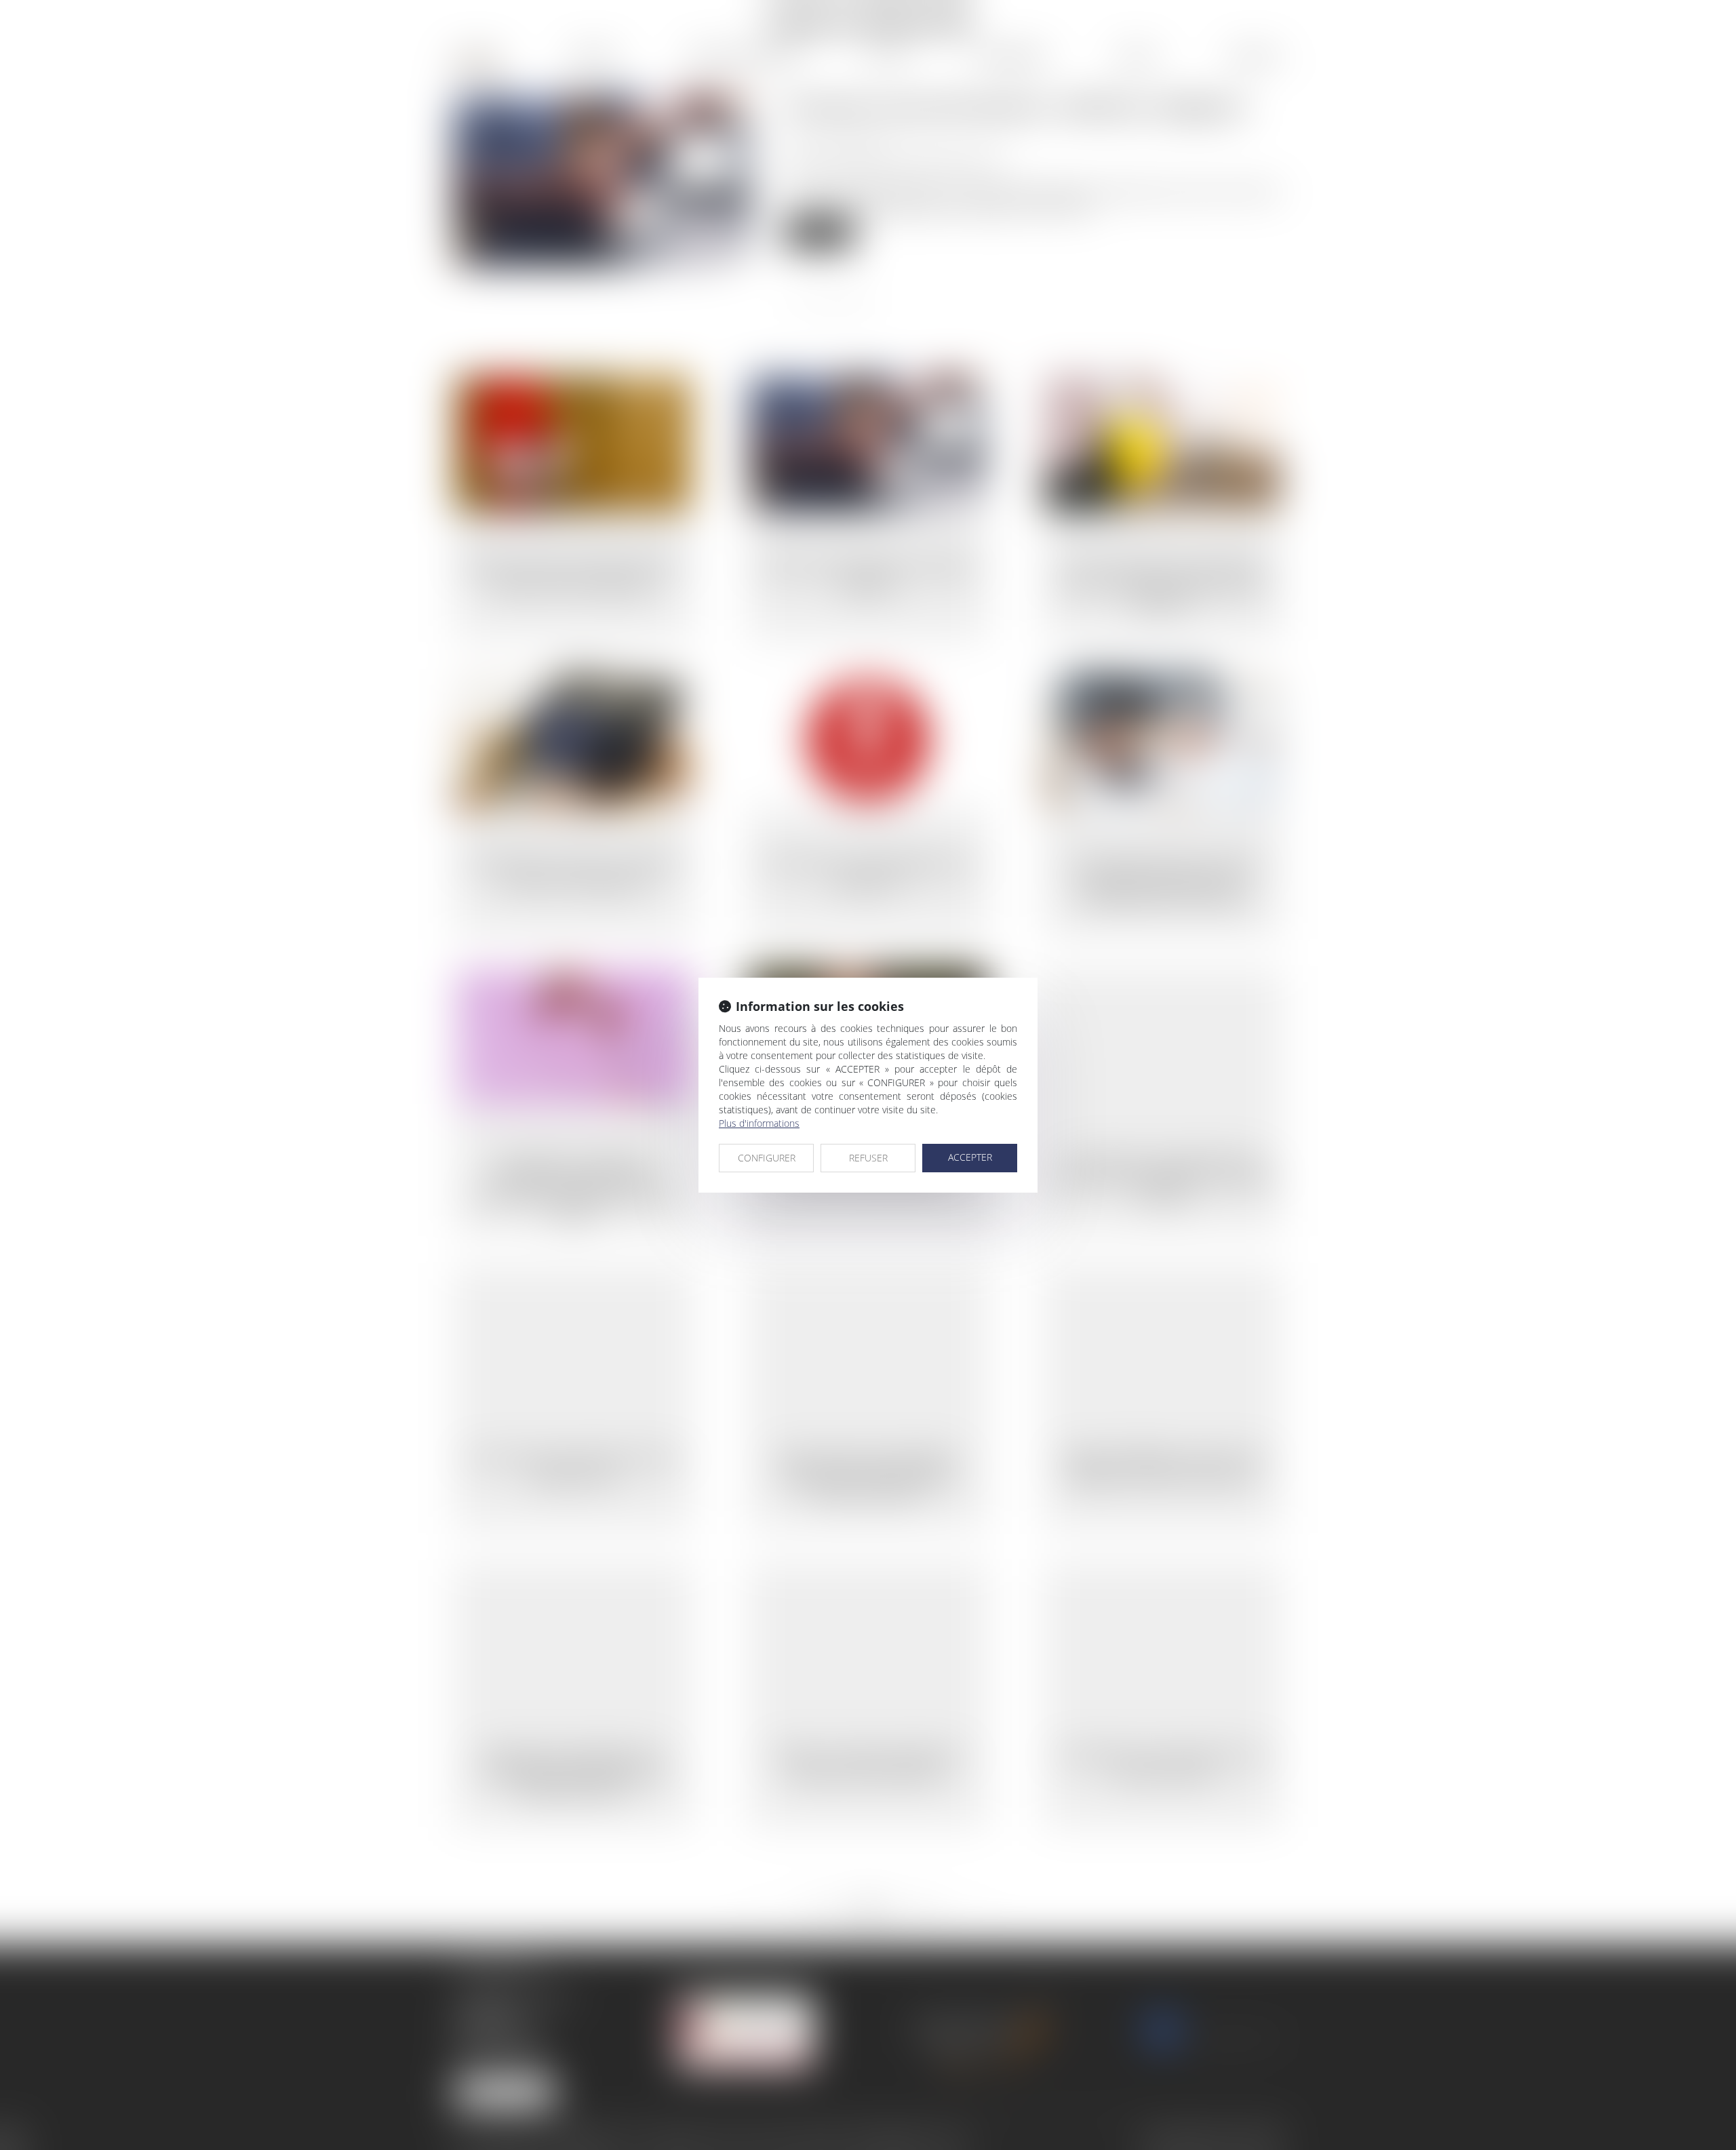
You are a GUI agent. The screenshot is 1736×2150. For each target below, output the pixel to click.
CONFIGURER (767, 1158)
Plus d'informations (759, 1123)
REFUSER (868, 1158)
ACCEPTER (970, 1157)
